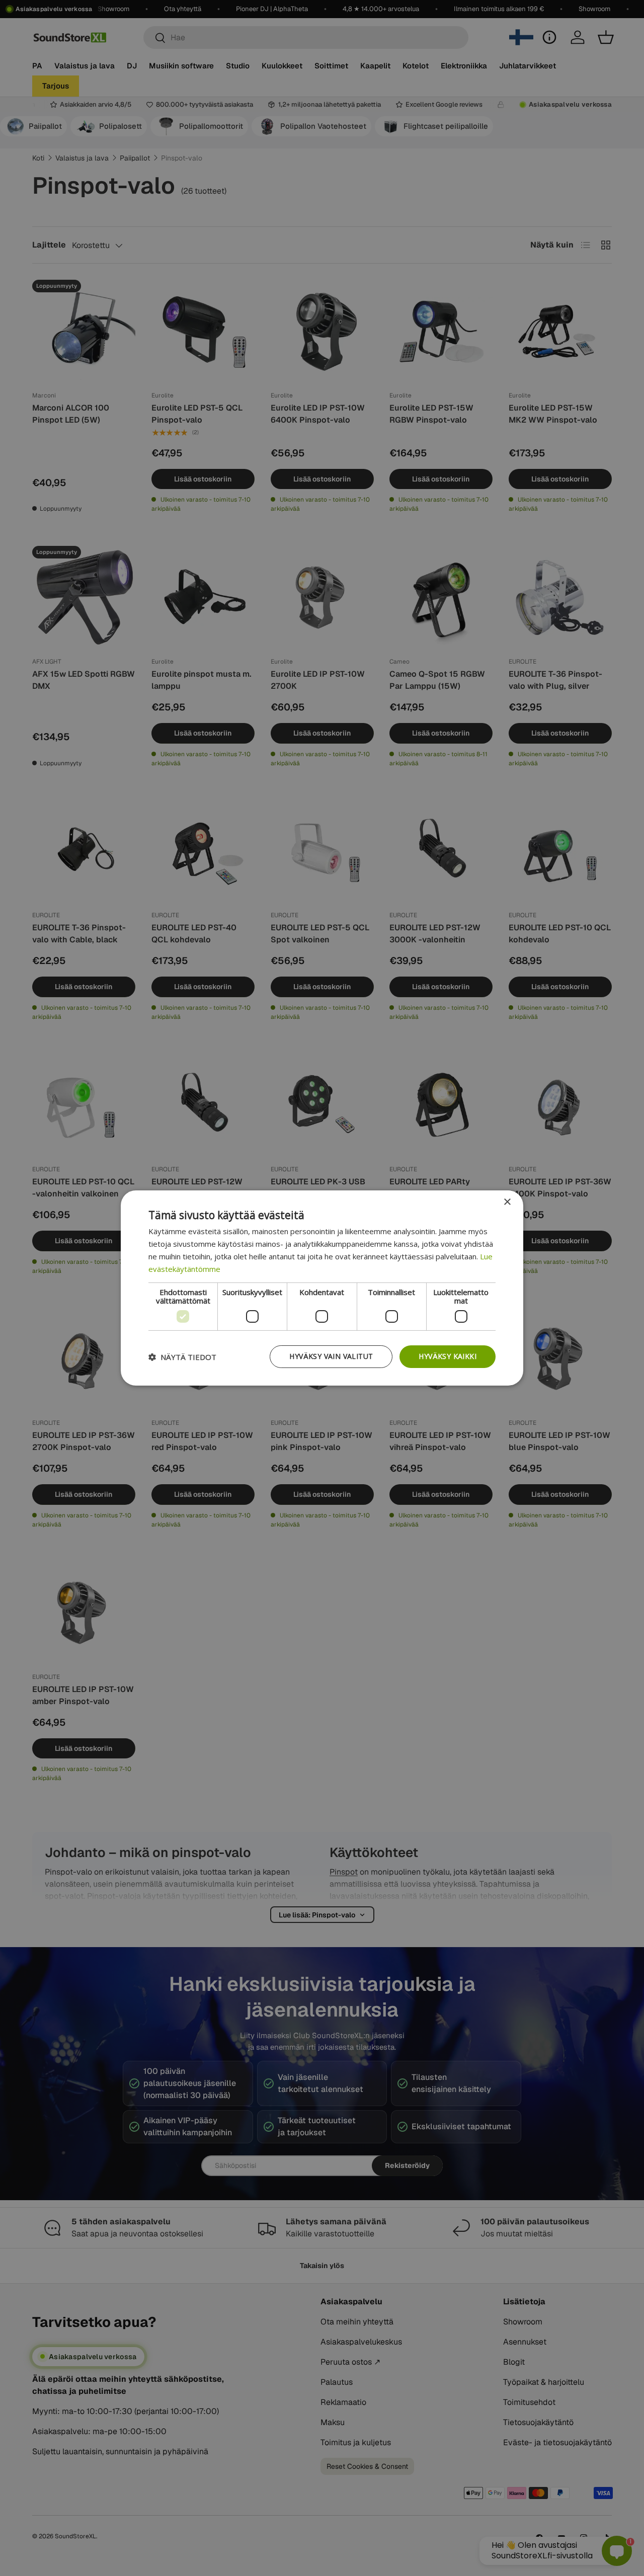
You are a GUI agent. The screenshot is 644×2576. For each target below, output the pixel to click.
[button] (182, 1357)
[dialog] (322, 1288)
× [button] (507, 1202)
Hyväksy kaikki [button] (448, 1356)
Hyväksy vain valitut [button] (331, 1356)
